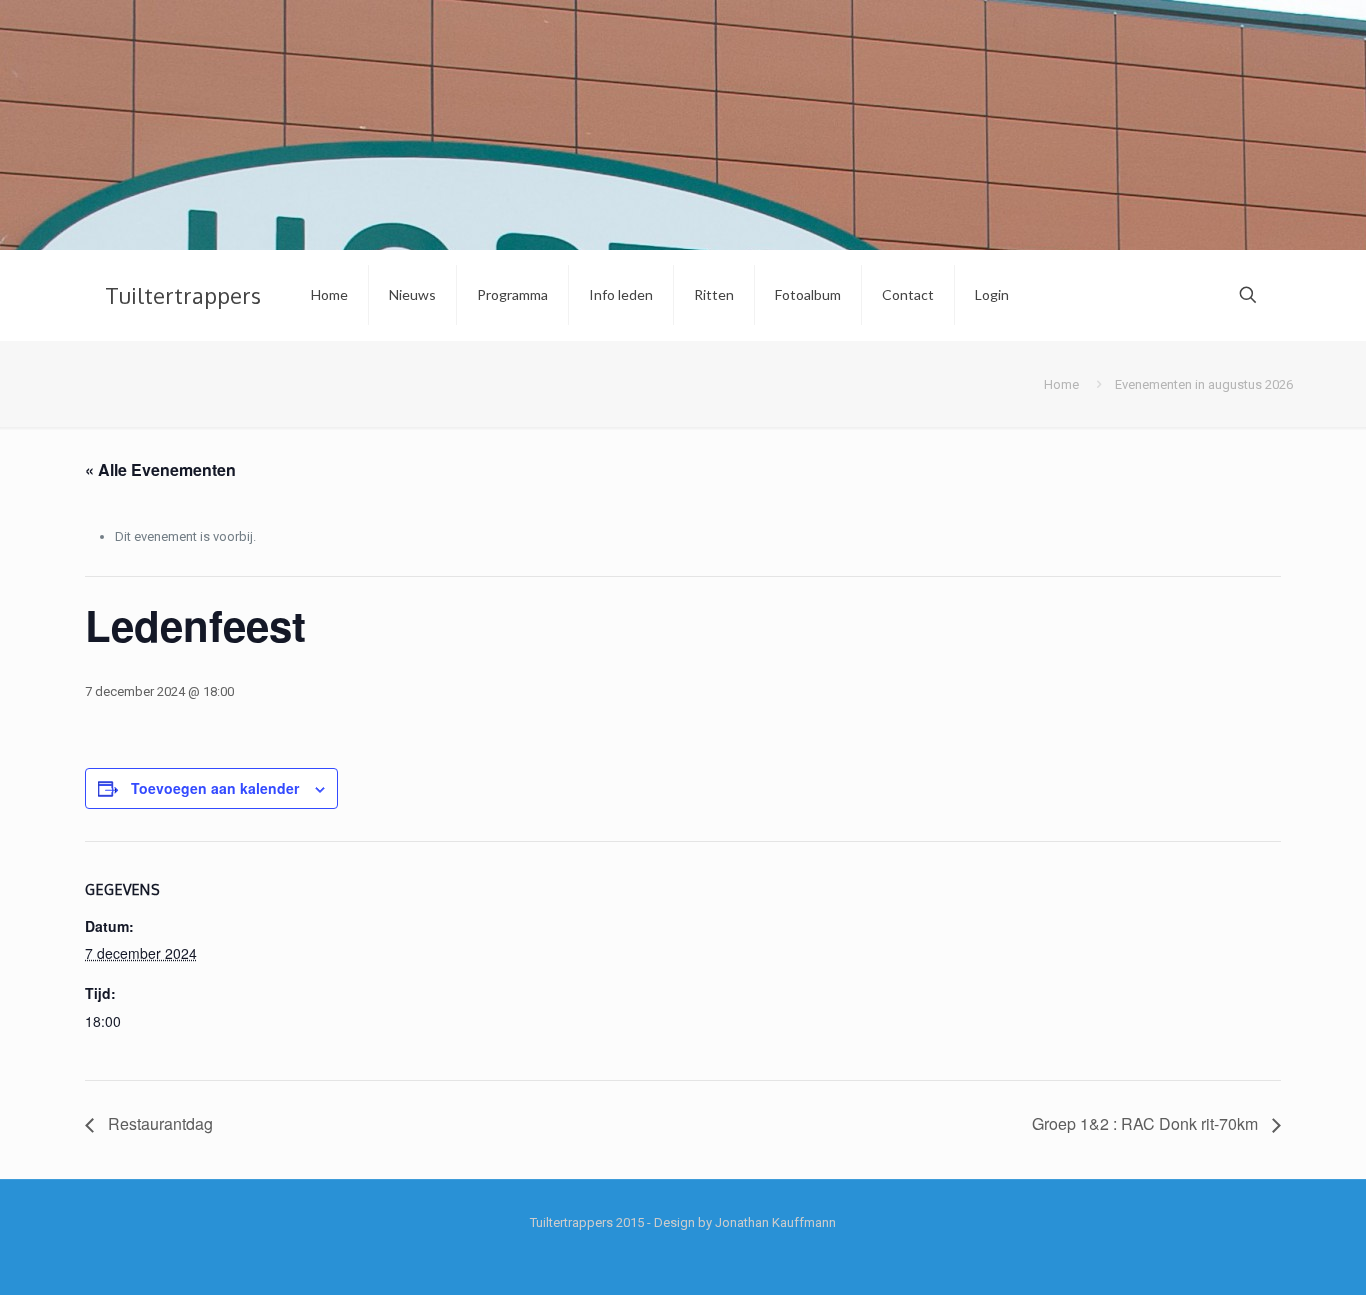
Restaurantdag (158, 1123)
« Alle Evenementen (160, 469)
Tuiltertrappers (183, 295)
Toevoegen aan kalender (215, 788)
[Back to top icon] (1270, 1254)
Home (1061, 384)
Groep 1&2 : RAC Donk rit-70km (1147, 1123)
